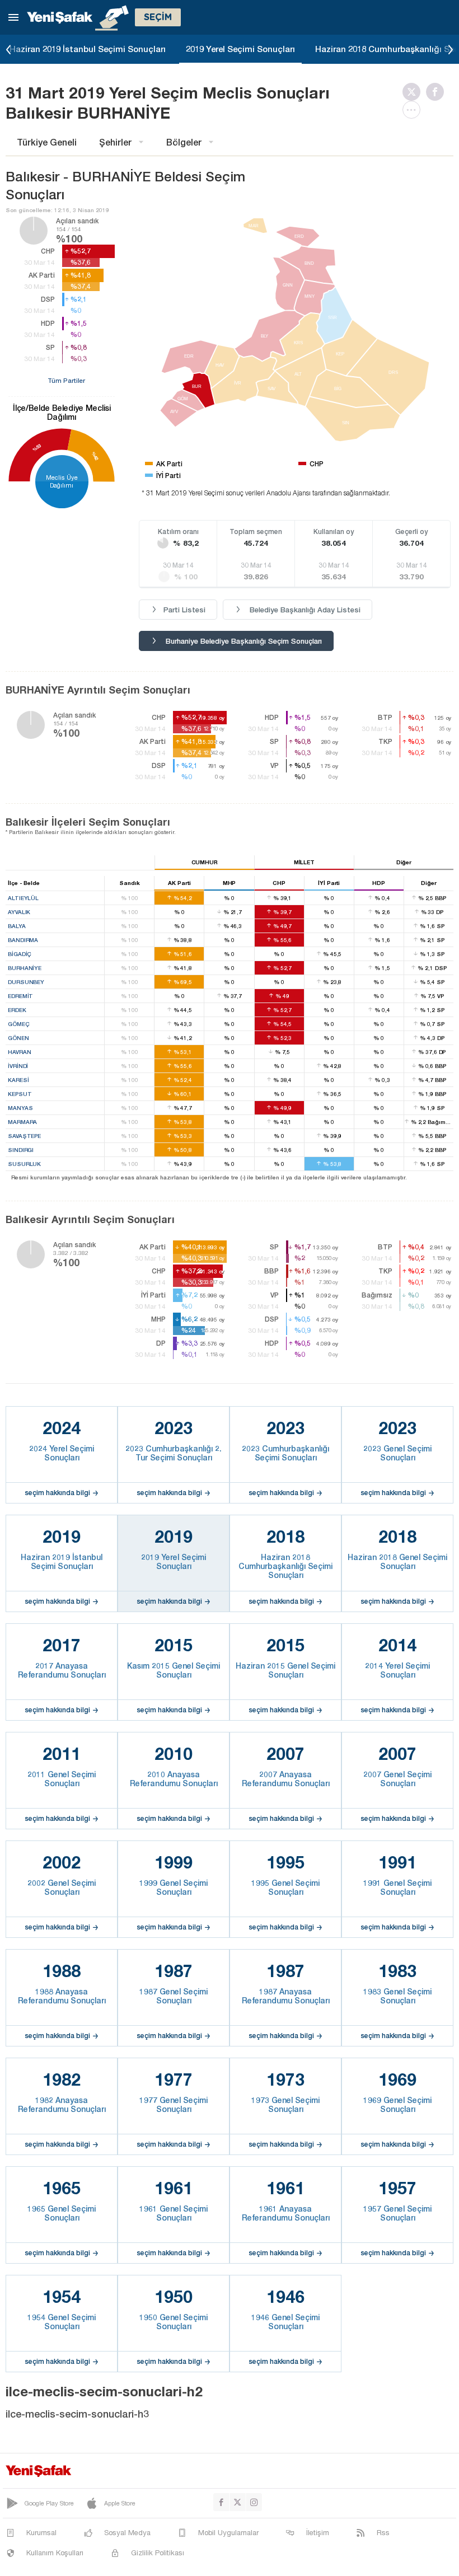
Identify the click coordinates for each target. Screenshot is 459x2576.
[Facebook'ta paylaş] (438, 92)
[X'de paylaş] (414, 92)
